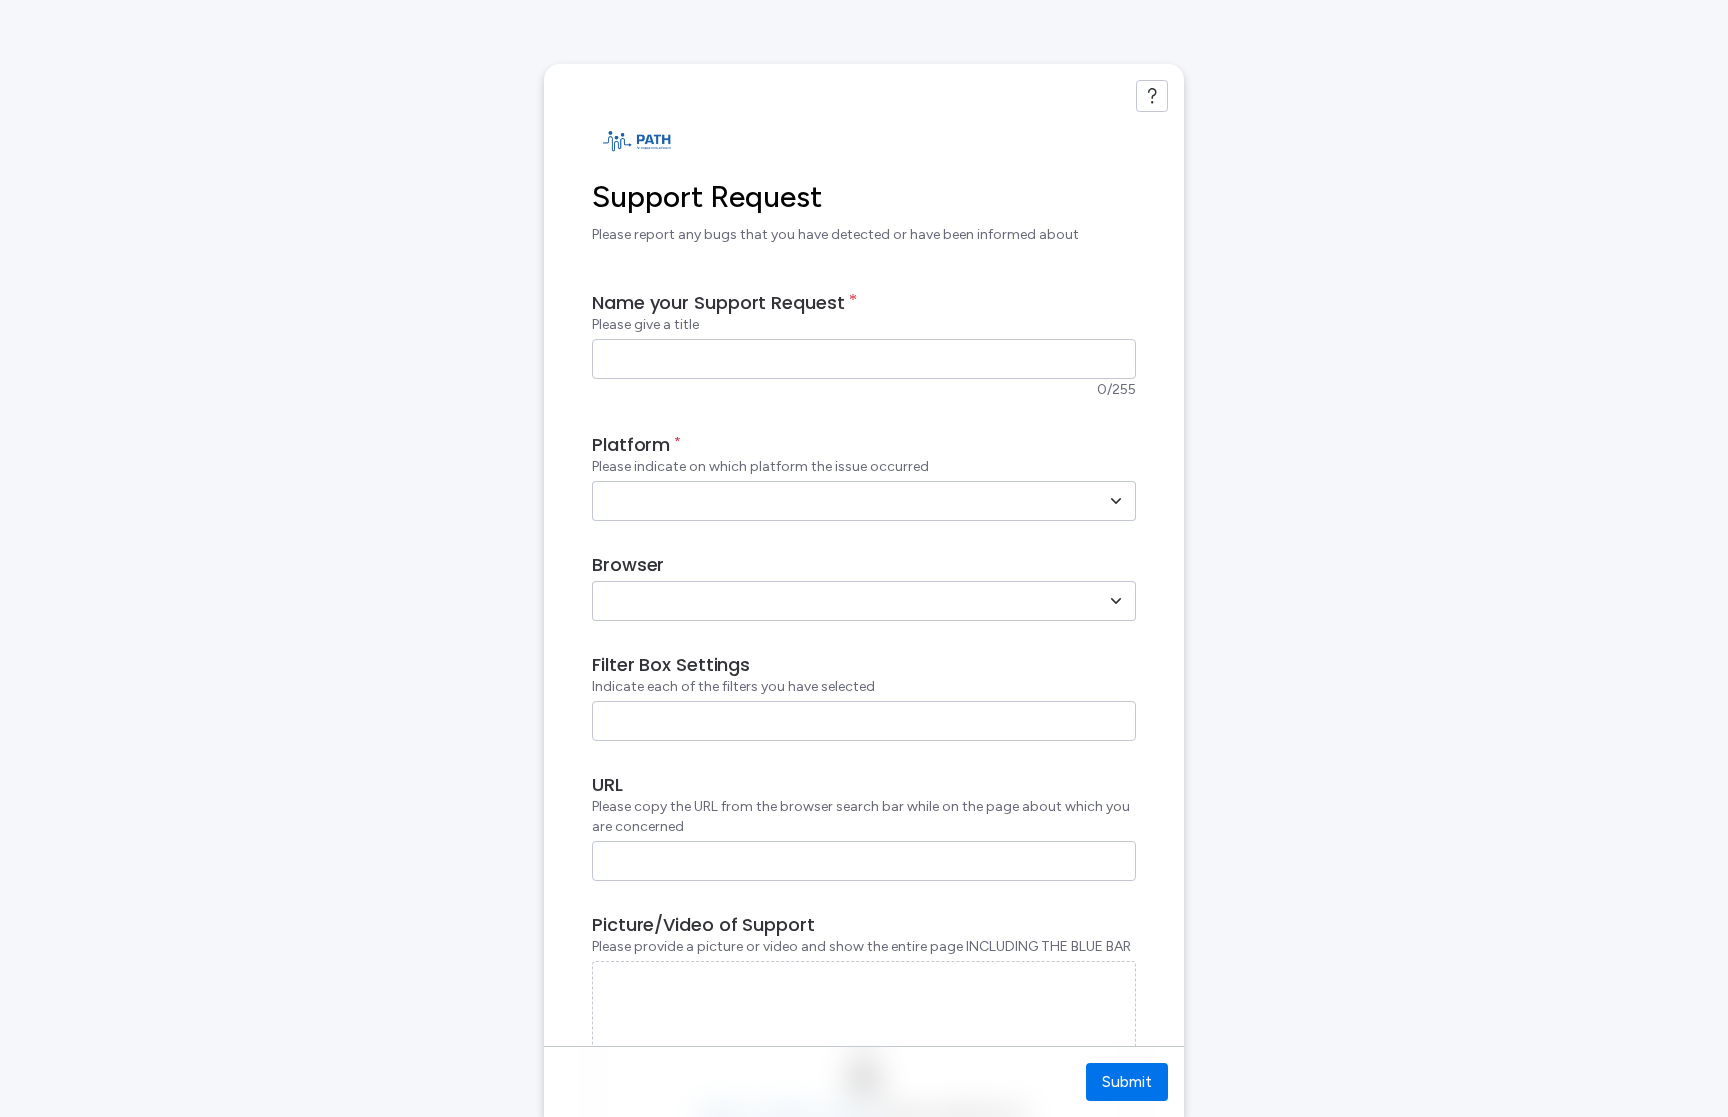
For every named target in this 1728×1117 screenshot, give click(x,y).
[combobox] (842, 501)
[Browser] (1116, 601)
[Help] (1152, 96)
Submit (1127, 1081)
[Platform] (1116, 501)
